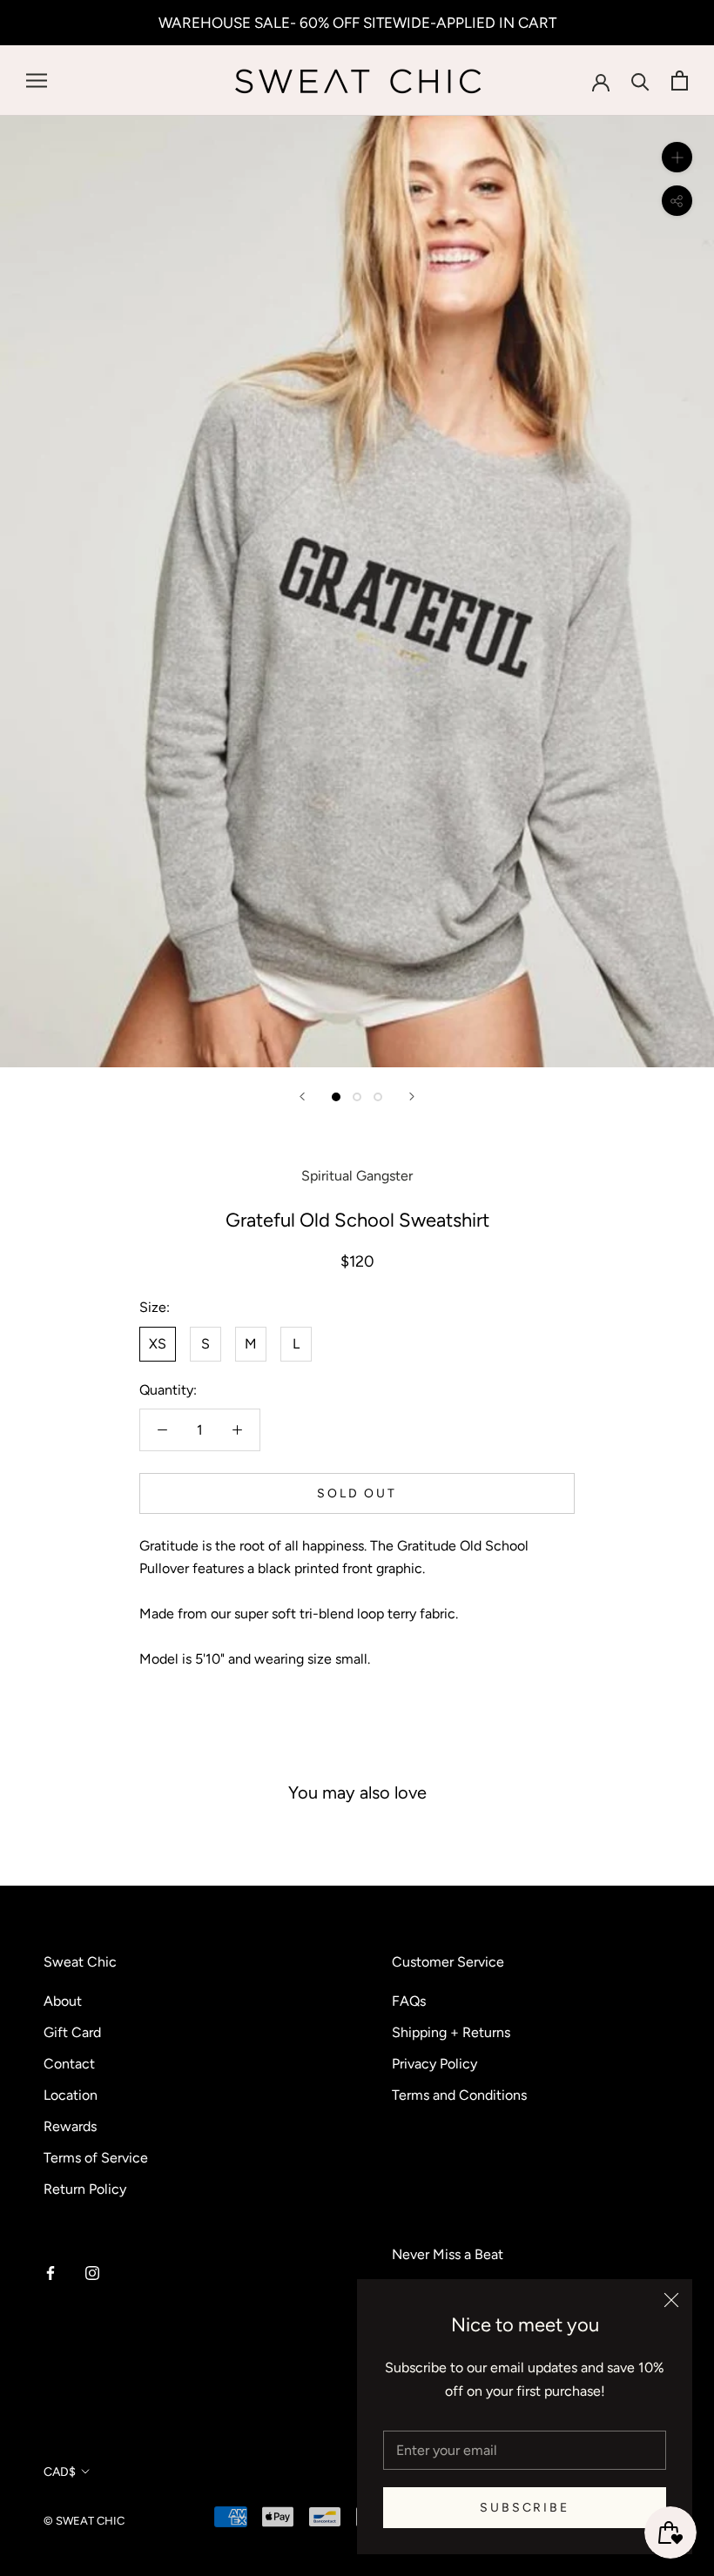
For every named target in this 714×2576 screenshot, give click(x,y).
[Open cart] (680, 81)
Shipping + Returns (451, 2032)
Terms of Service (96, 2158)
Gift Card (72, 2032)
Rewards (70, 2126)
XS (158, 1344)
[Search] (640, 81)
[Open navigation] (37, 81)
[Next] (412, 1096)
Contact (69, 2064)
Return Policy (85, 2189)
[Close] (671, 2300)
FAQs (409, 2001)
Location (71, 2095)
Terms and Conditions (459, 2095)
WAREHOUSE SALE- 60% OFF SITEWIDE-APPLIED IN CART (357, 23)
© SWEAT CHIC (84, 2521)
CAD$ (60, 2472)
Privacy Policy (434, 2064)
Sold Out (357, 1493)
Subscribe (524, 2508)
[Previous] (302, 1096)
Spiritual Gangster (357, 1176)
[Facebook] (51, 2272)
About (63, 2001)
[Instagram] (92, 2272)
